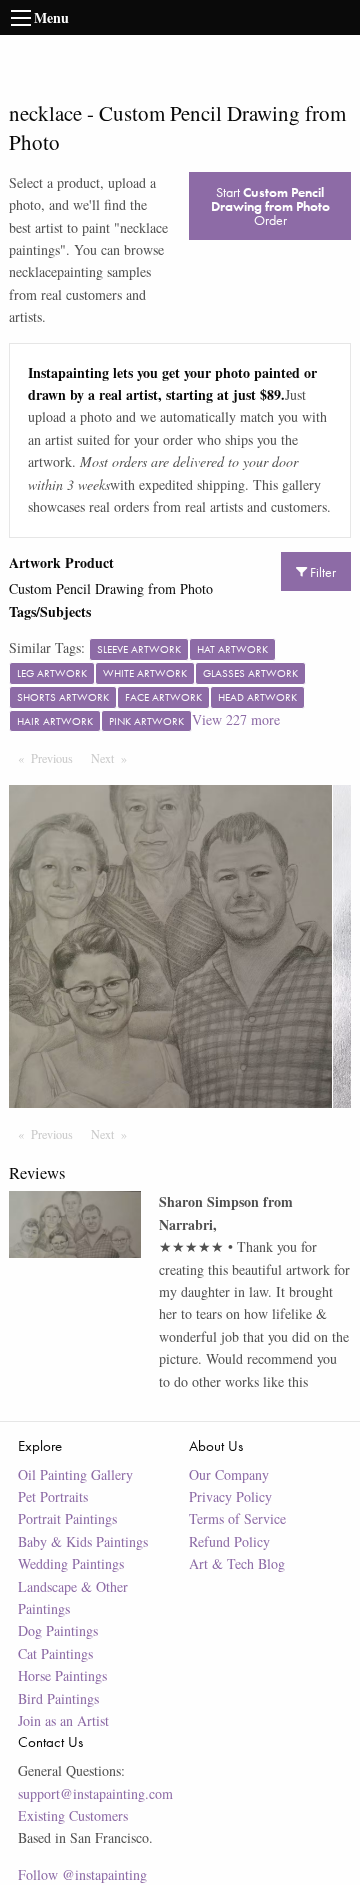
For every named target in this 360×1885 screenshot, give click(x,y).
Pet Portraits (53, 1496)
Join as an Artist (63, 1720)
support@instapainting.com (95, 1793)
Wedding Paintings (71, 1563)
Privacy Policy (230, 1496)
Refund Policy (229, 1541)
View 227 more (236, 719)
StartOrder (270, 206)
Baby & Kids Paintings (83, 1541)
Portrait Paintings (67, 1518)
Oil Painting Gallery (75, 1474)
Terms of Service (237, 1518)
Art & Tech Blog (237, 1563)
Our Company (229, 1474)
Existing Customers (73, 1815)
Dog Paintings (58, 1630)
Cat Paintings (55, 1653)
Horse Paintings (62, 1675)
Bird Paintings (58, 1698)
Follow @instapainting (82, 1874)
